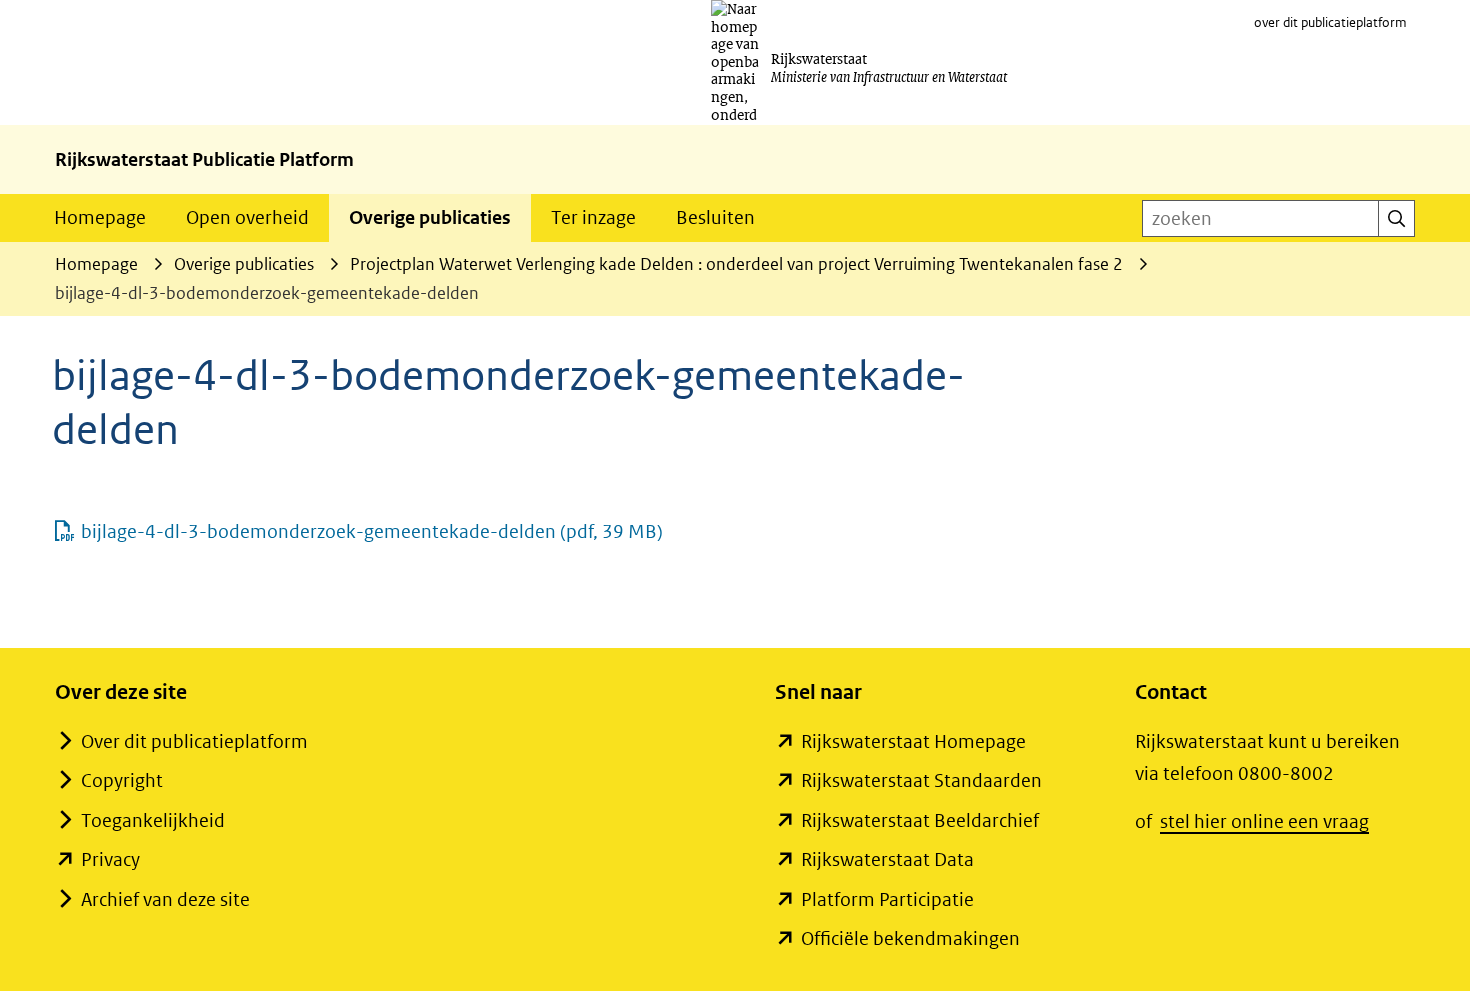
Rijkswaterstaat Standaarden (921, 780)
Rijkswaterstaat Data (887, 859)
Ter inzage (593, 217)
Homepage (100, 217)
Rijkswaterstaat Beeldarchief (920, 820)
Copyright (122, 780)
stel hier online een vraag (1264, 821)
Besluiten (715, 217)
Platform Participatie (887, 899)
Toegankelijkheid (153, 820)
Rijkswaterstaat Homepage (913, 741)
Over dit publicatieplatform (194, 741)
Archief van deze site (165, 899)
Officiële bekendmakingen (910, 938)
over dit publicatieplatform (1330, 22)
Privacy (110, 859)
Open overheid (247, 217)
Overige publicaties (430, 217)
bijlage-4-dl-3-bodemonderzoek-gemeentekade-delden (372, 531)
